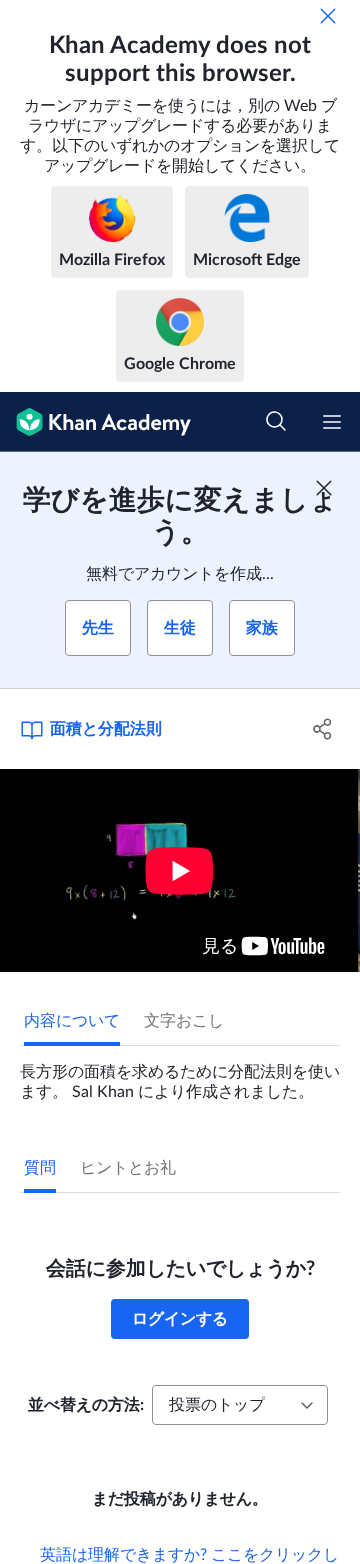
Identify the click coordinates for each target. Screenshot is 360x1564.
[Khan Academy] (95, 422)
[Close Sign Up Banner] (324, 488)
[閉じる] (328, 16)
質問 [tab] (40, 1168)
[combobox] (240, 1405)
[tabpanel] (180, 1074)
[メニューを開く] (332, 422)
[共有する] (323, 729)
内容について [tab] (72, 1021)
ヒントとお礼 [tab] (128, 1168)
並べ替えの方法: (86, 1405)
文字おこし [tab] (184, 1021)
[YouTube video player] (180, 870)
